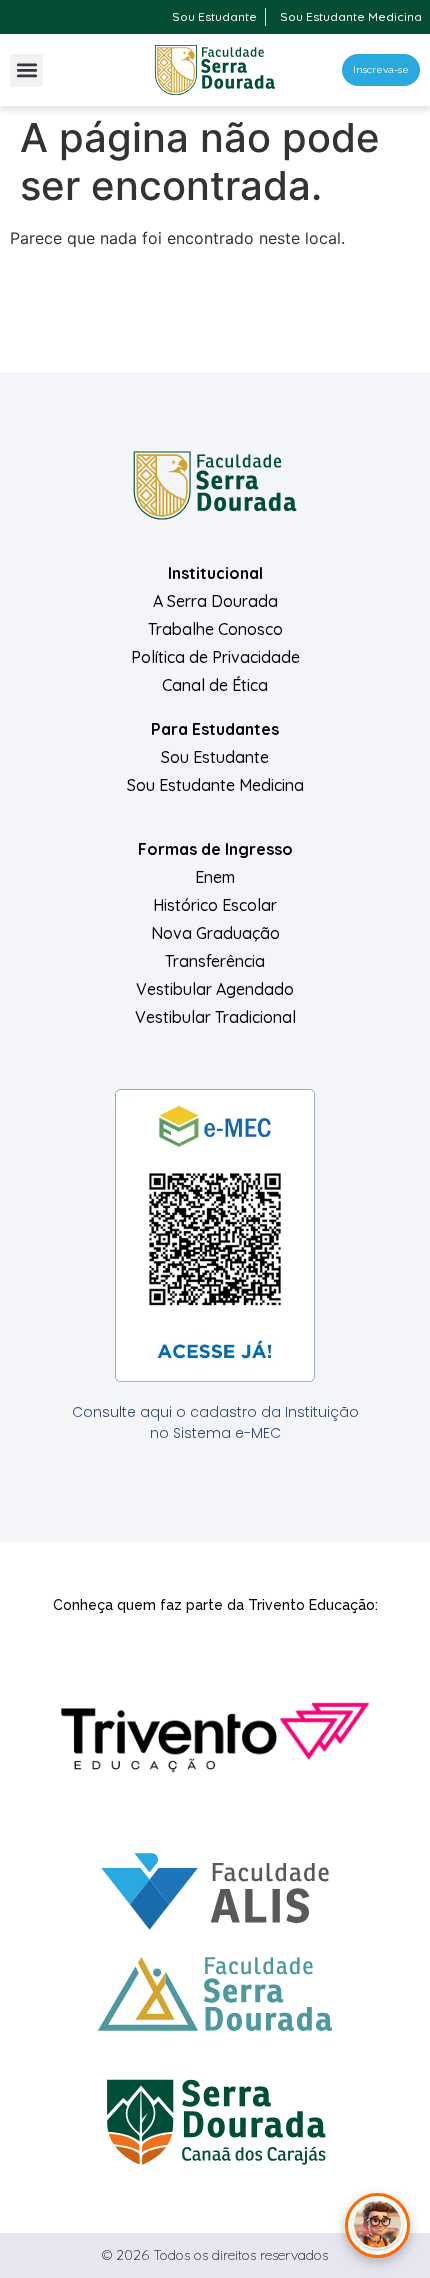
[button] (26, 70)
